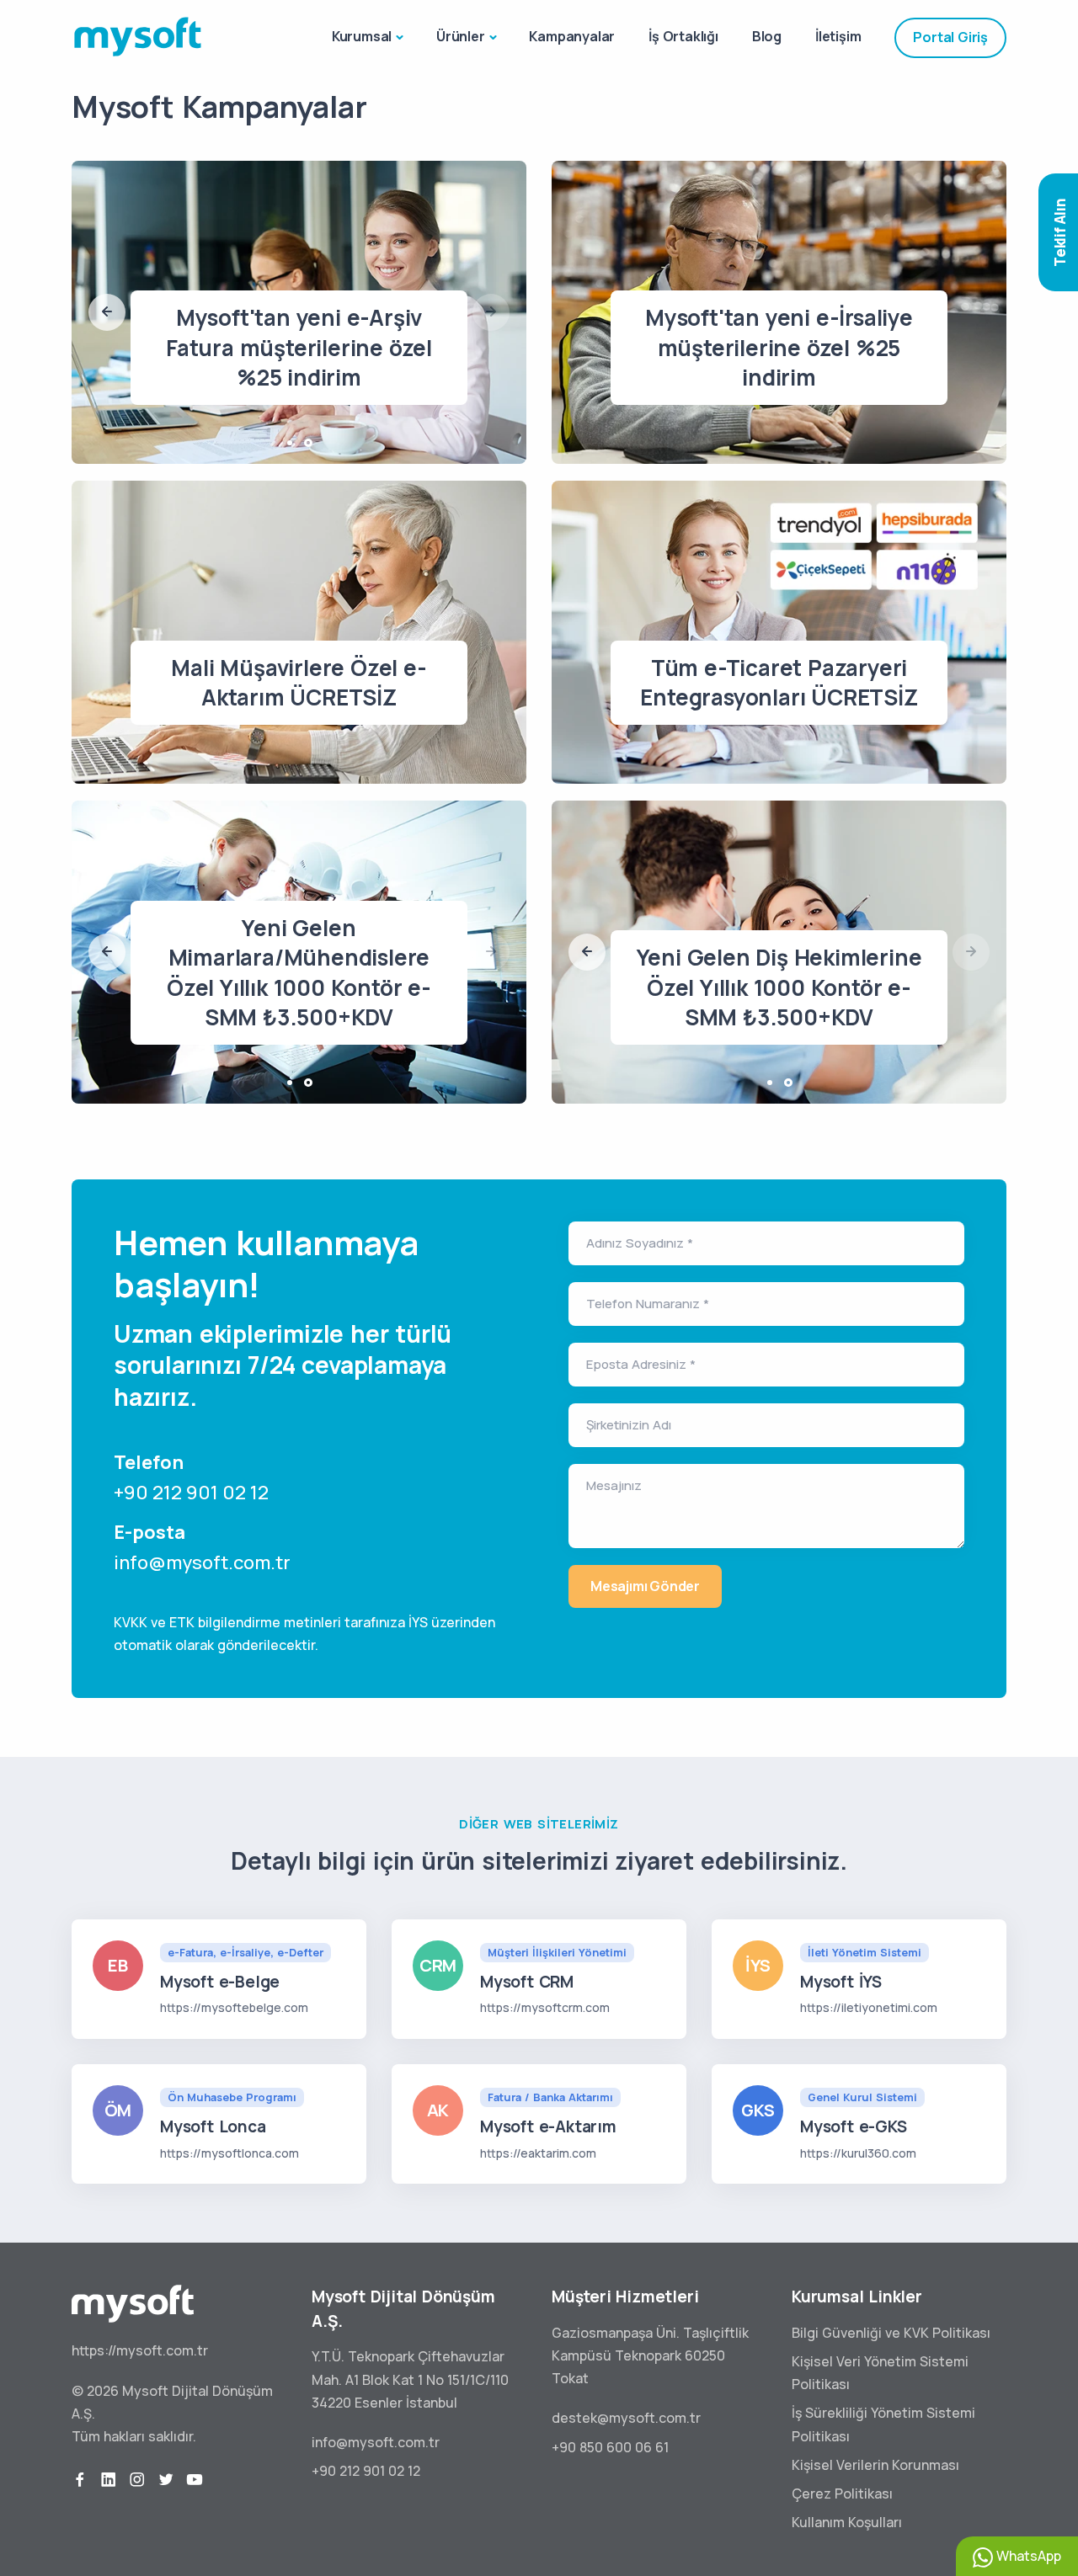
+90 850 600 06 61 (610, 2447)
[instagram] (137, 2480)
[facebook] (80, 2480)
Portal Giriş (950, 37)
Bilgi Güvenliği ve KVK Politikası (891, 2333)
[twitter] (166, 2480)
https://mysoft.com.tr (140, 2350)
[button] (107, 312)
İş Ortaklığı (683, 36)
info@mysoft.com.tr (202, 1562)
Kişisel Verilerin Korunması (875, 2465)
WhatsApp (1027, 2556)
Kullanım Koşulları (847, 2522)
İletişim (838, 36)
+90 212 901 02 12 (191, 1493)
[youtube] (195, 2480)
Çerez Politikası (842, 2494)
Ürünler (461, 36)
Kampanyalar (572, 36)
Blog (767, 36)
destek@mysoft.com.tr (626, 2418)
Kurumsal (362, 36)
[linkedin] (109, 2480)
